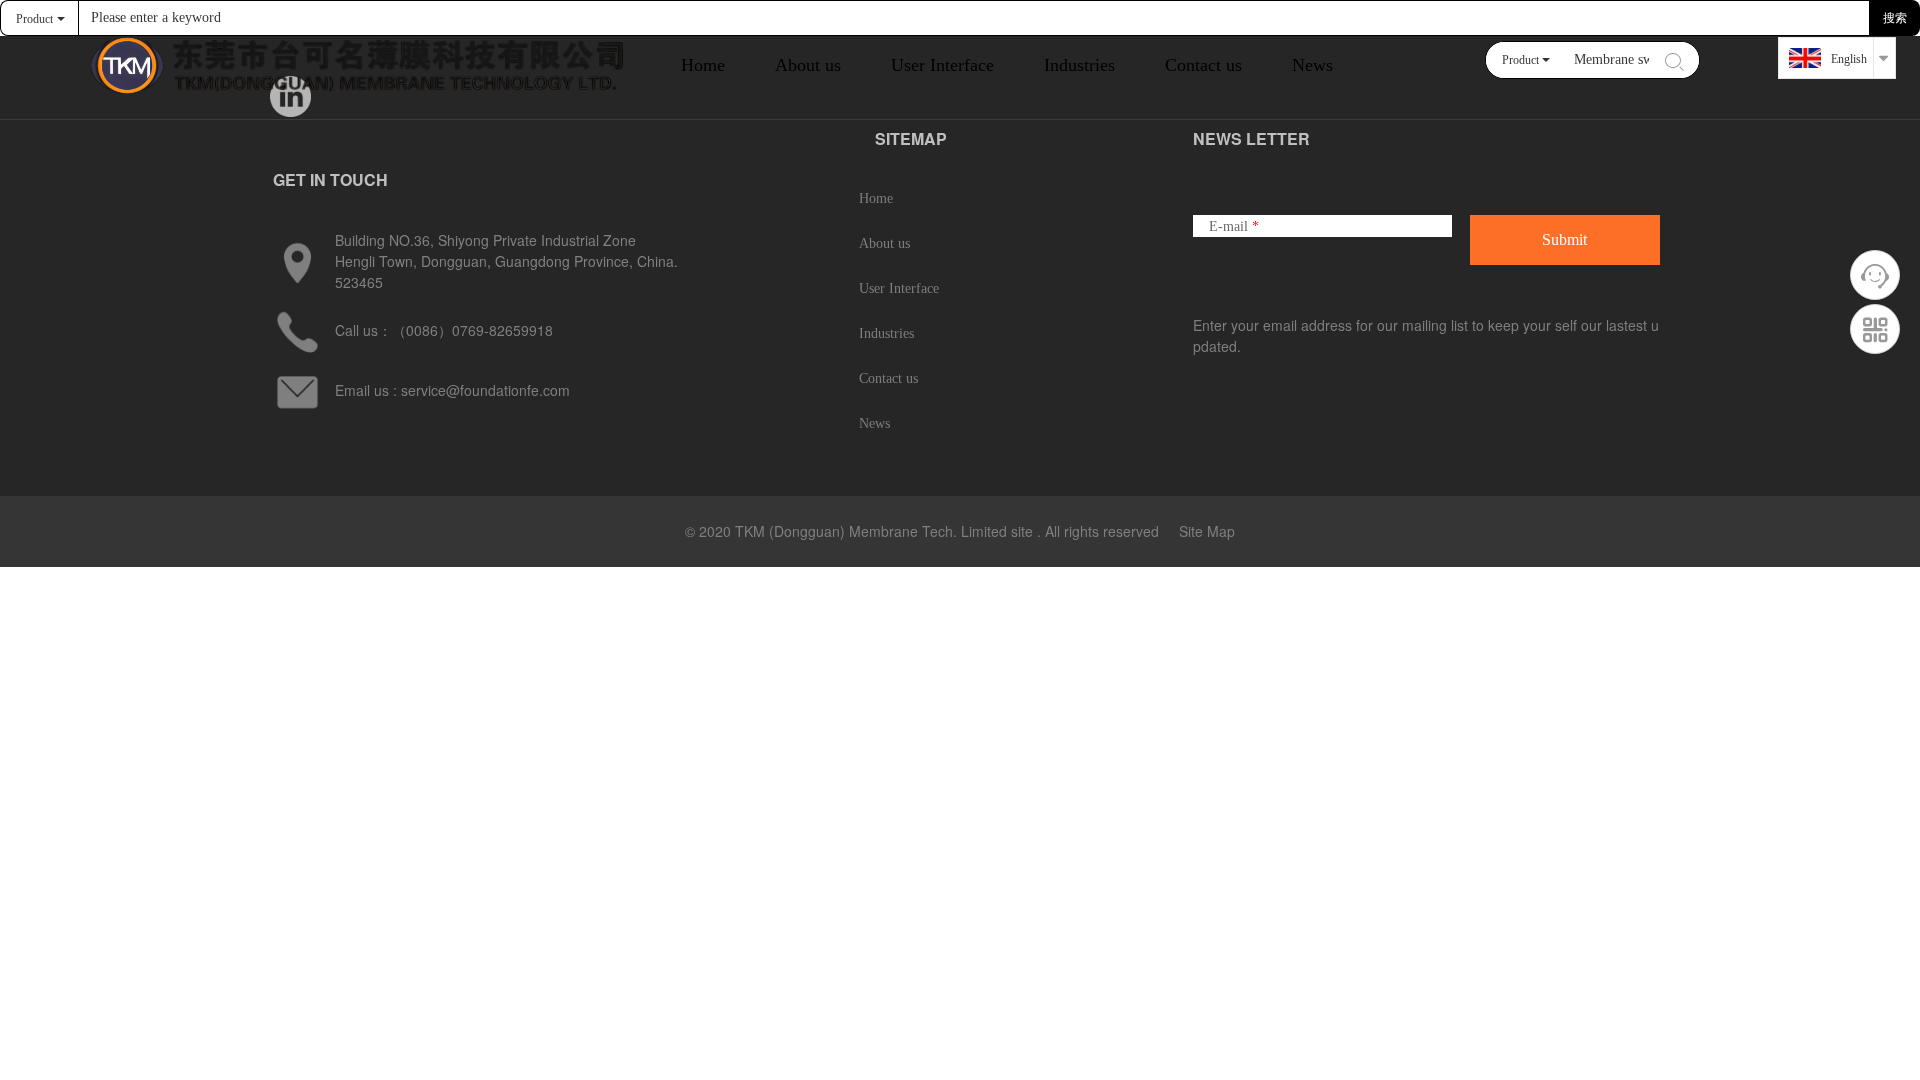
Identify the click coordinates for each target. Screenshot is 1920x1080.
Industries (886, 333)
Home (703, 65)
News (1312, 65)
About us (884, 243)
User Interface (899, 288)
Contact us (1203, 65)
